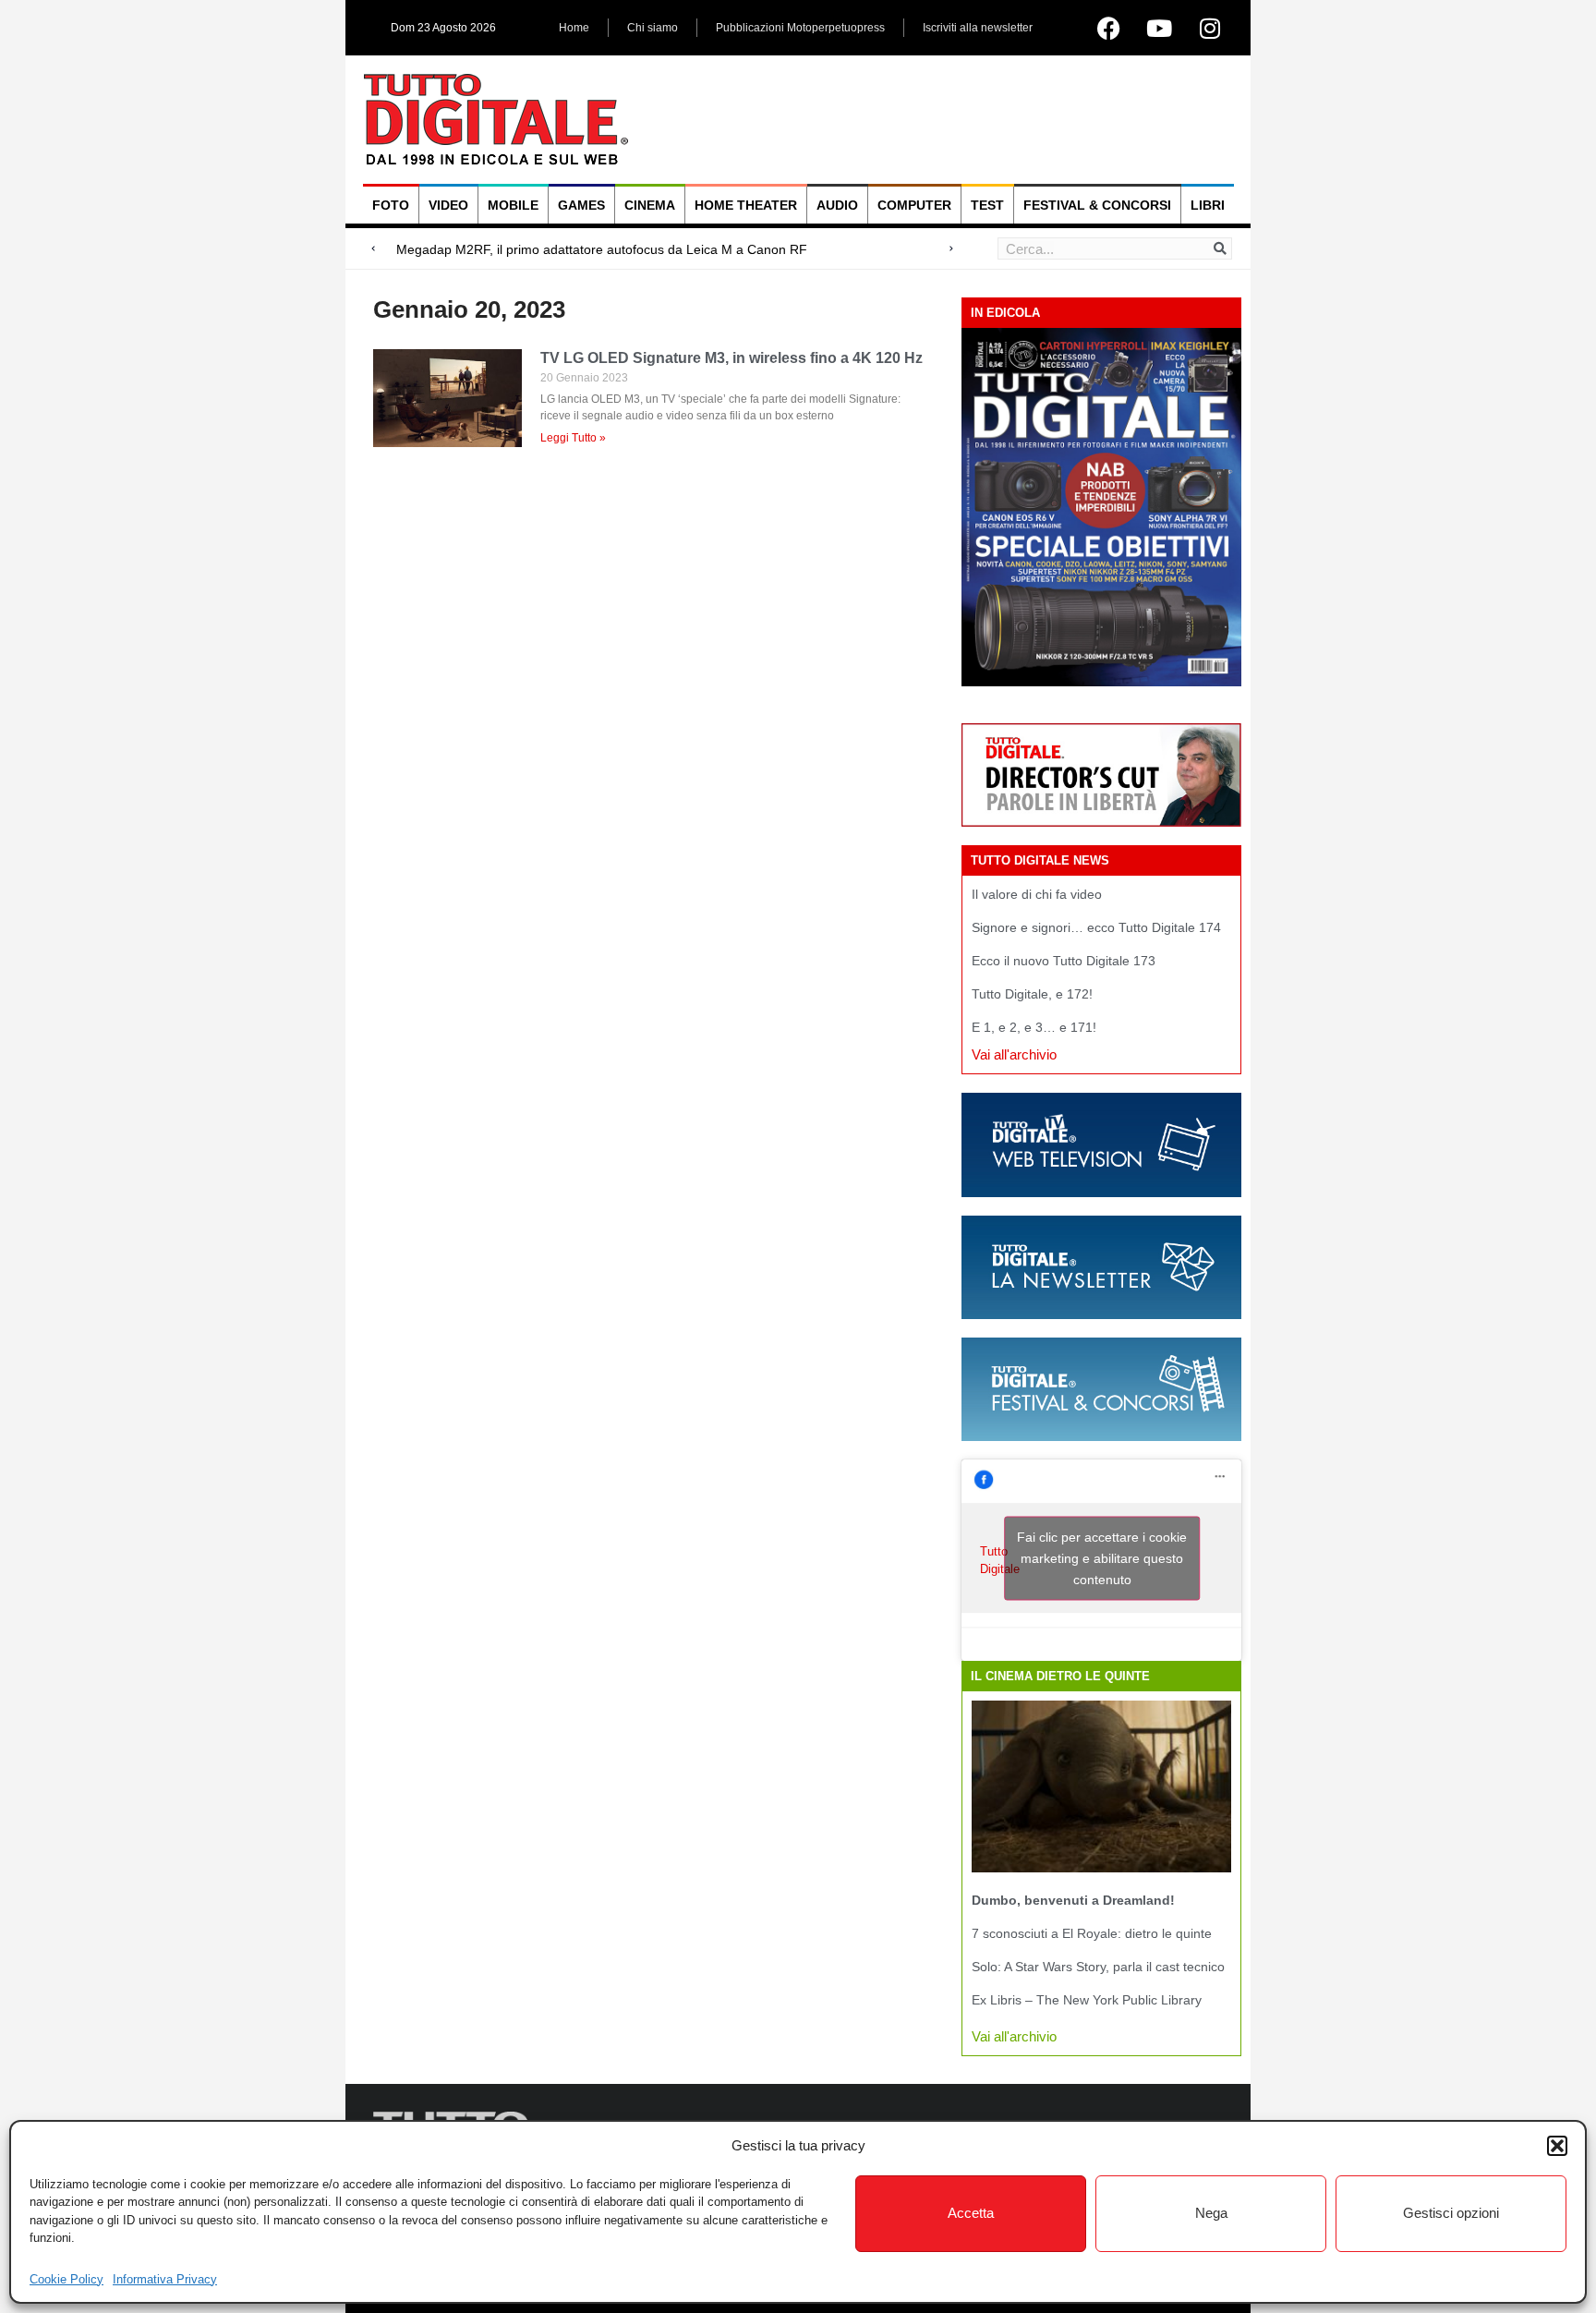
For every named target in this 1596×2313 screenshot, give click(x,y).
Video (448, 205)
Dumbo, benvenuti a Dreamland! (1073, 1900)
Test (987, 205)
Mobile (513, 205)
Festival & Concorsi (1097, 205)
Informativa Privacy (165, 2279)
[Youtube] (1159, 28)
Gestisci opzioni (1451, 2213)
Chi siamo (653, 28)
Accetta (971, 2213)
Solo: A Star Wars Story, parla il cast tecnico (1098, 1967)
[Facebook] (1108, 28)
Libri (1208, 205)
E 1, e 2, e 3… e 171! (1034, 1027)
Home (574, 28)
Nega (1211, 2213)
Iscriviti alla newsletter (978, 28)
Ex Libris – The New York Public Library (1087, 2000)
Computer (914, 205)
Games (581, 205)
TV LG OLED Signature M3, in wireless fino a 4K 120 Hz (731, 358)
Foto (391, 205)
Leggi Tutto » (573, 438)
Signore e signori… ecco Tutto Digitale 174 (1096, 927)
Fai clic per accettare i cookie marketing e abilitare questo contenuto (1102, 1558)
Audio (837, 205)
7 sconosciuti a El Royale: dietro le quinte (1092, 1933)
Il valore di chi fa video (1037, 894)
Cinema (650, 205)
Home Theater (746, 205)
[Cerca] (1220, 248)
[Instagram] (1210, 28)
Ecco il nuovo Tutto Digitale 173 (1064, 961)
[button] (1557, 2146)
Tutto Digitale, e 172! (1032, 994)
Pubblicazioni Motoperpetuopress (800, 28)
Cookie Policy (66, 2279)
